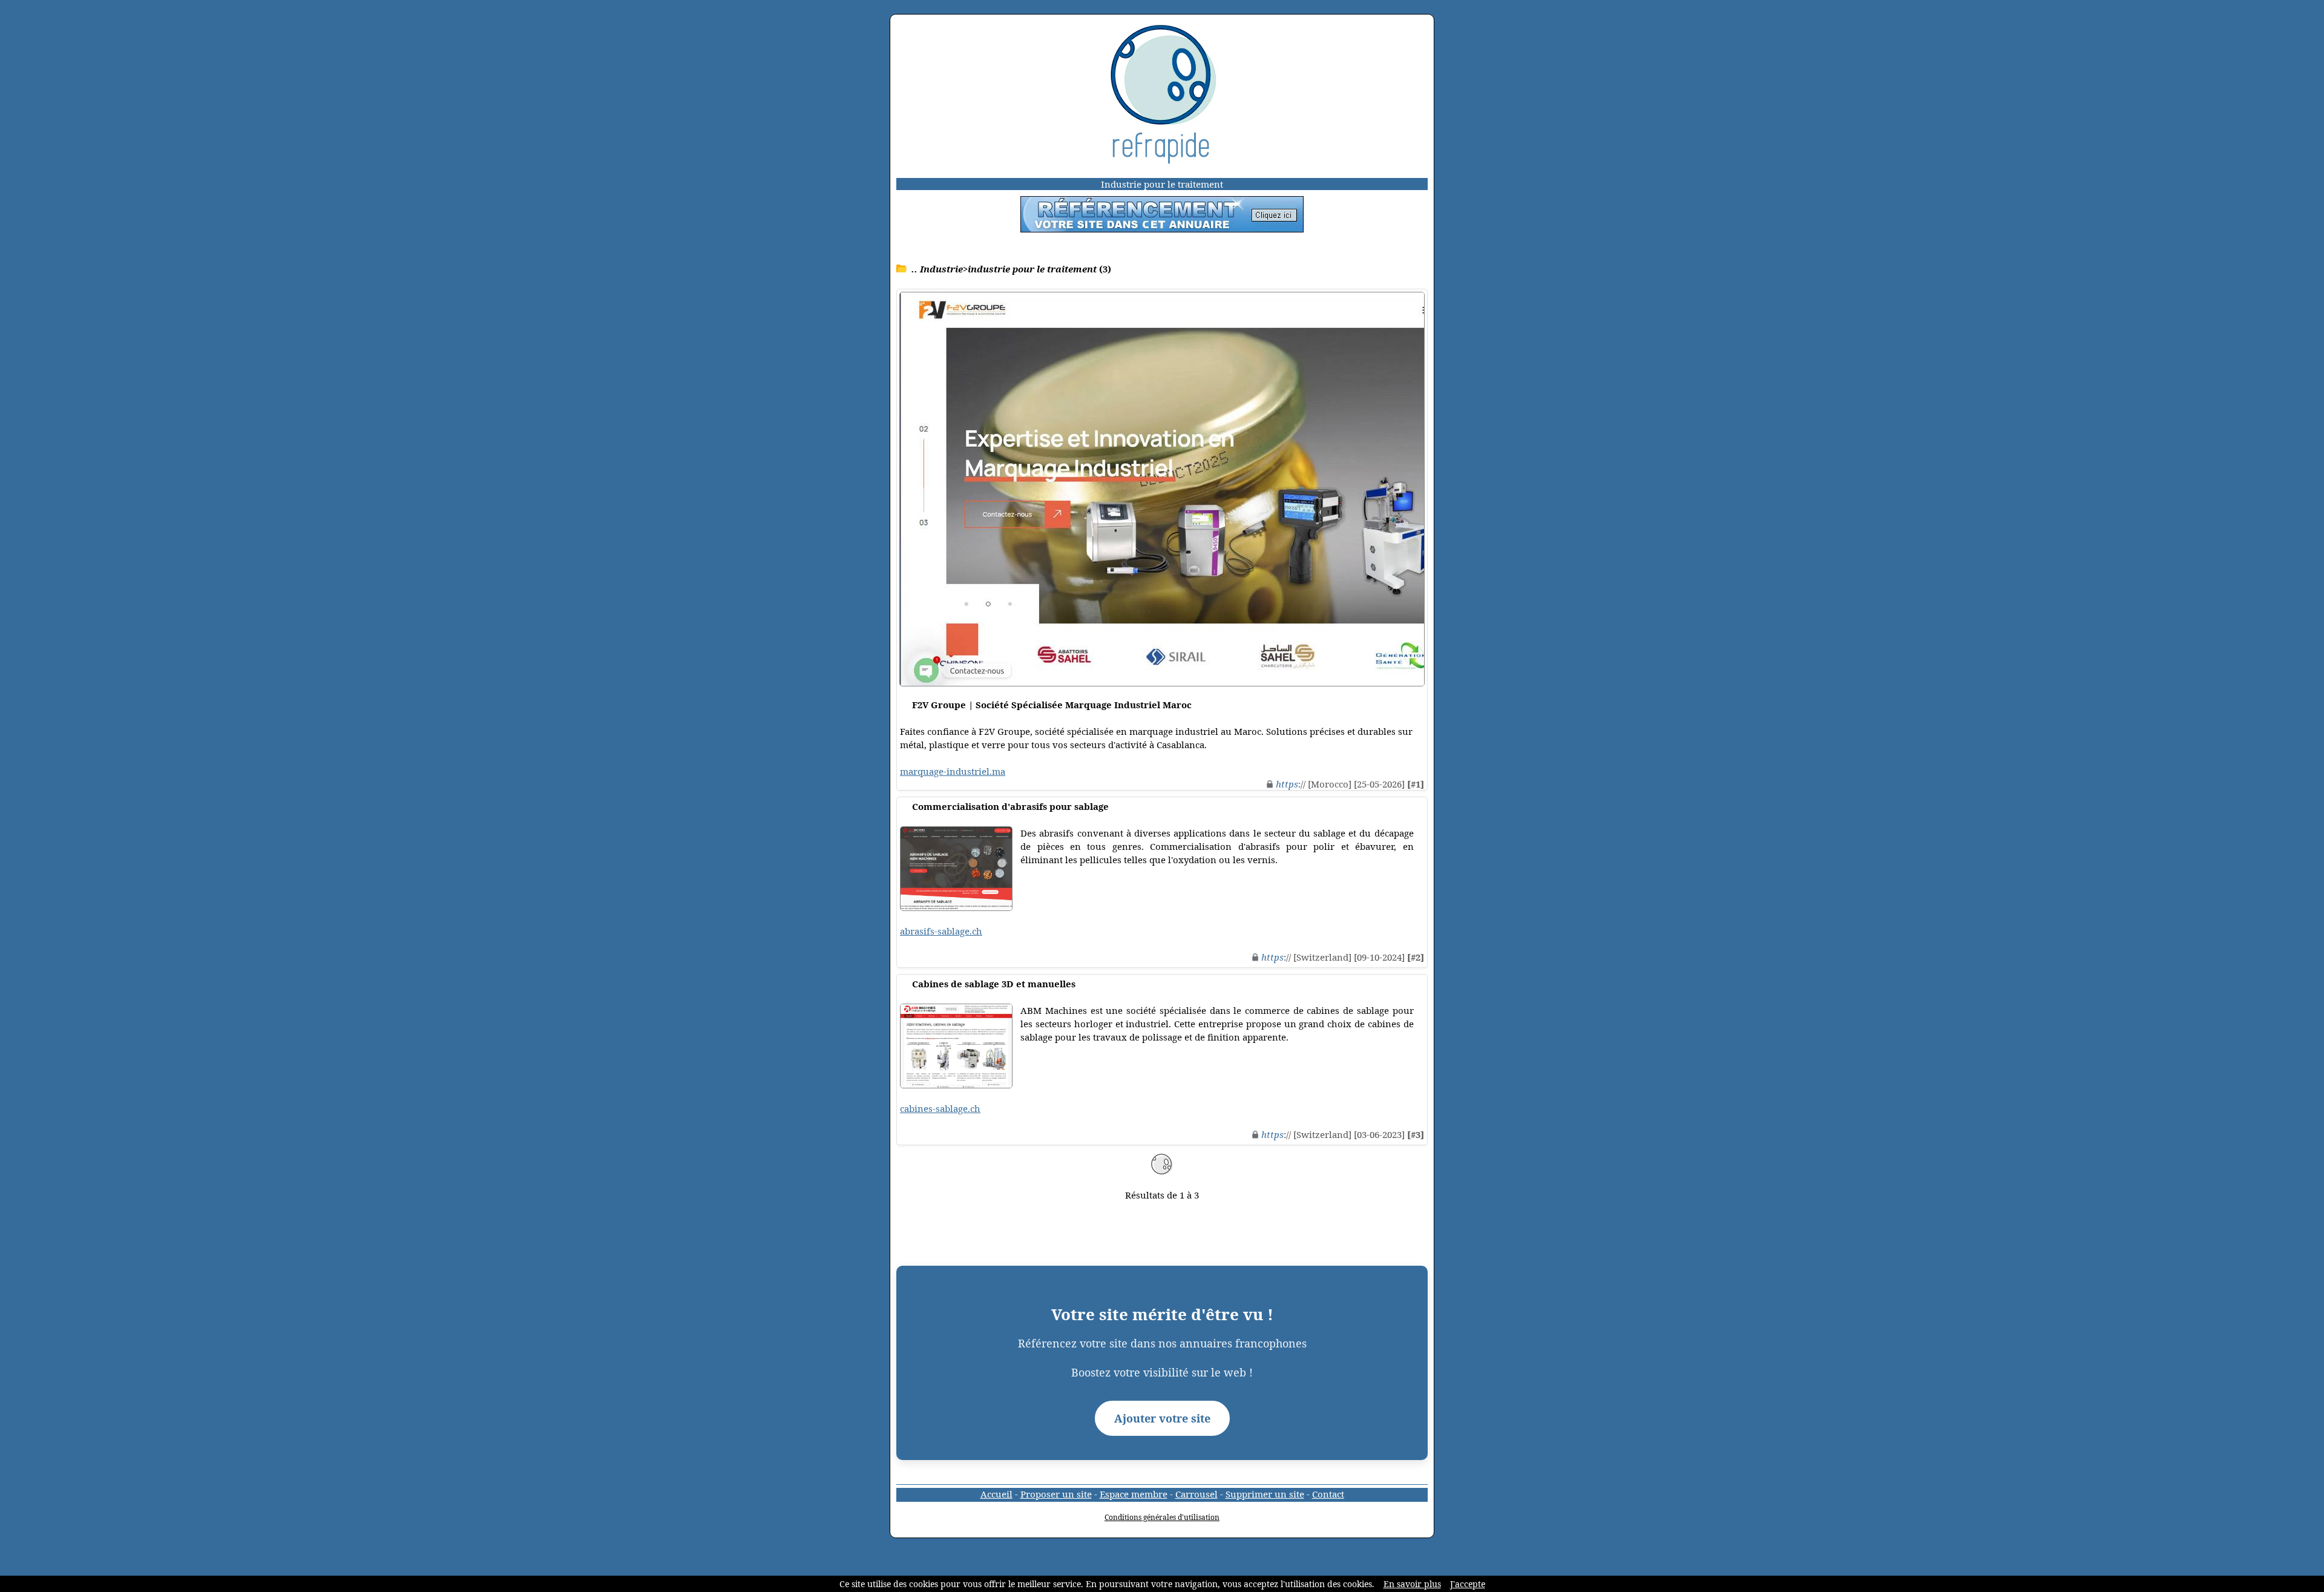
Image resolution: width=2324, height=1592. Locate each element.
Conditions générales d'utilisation (1162, 1517)
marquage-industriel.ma (953, 771)
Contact (1328, 1494)
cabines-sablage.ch (940, 1108)
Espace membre (1134, 1494)
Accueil (996, 1494)
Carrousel (1196, 1494)
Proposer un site (1056, 1494)
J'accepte (1468, 1584)
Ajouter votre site (1162, 1418)
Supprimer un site (1265, 1494)
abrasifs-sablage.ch (941, 931)
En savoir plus (1412, 1584)
